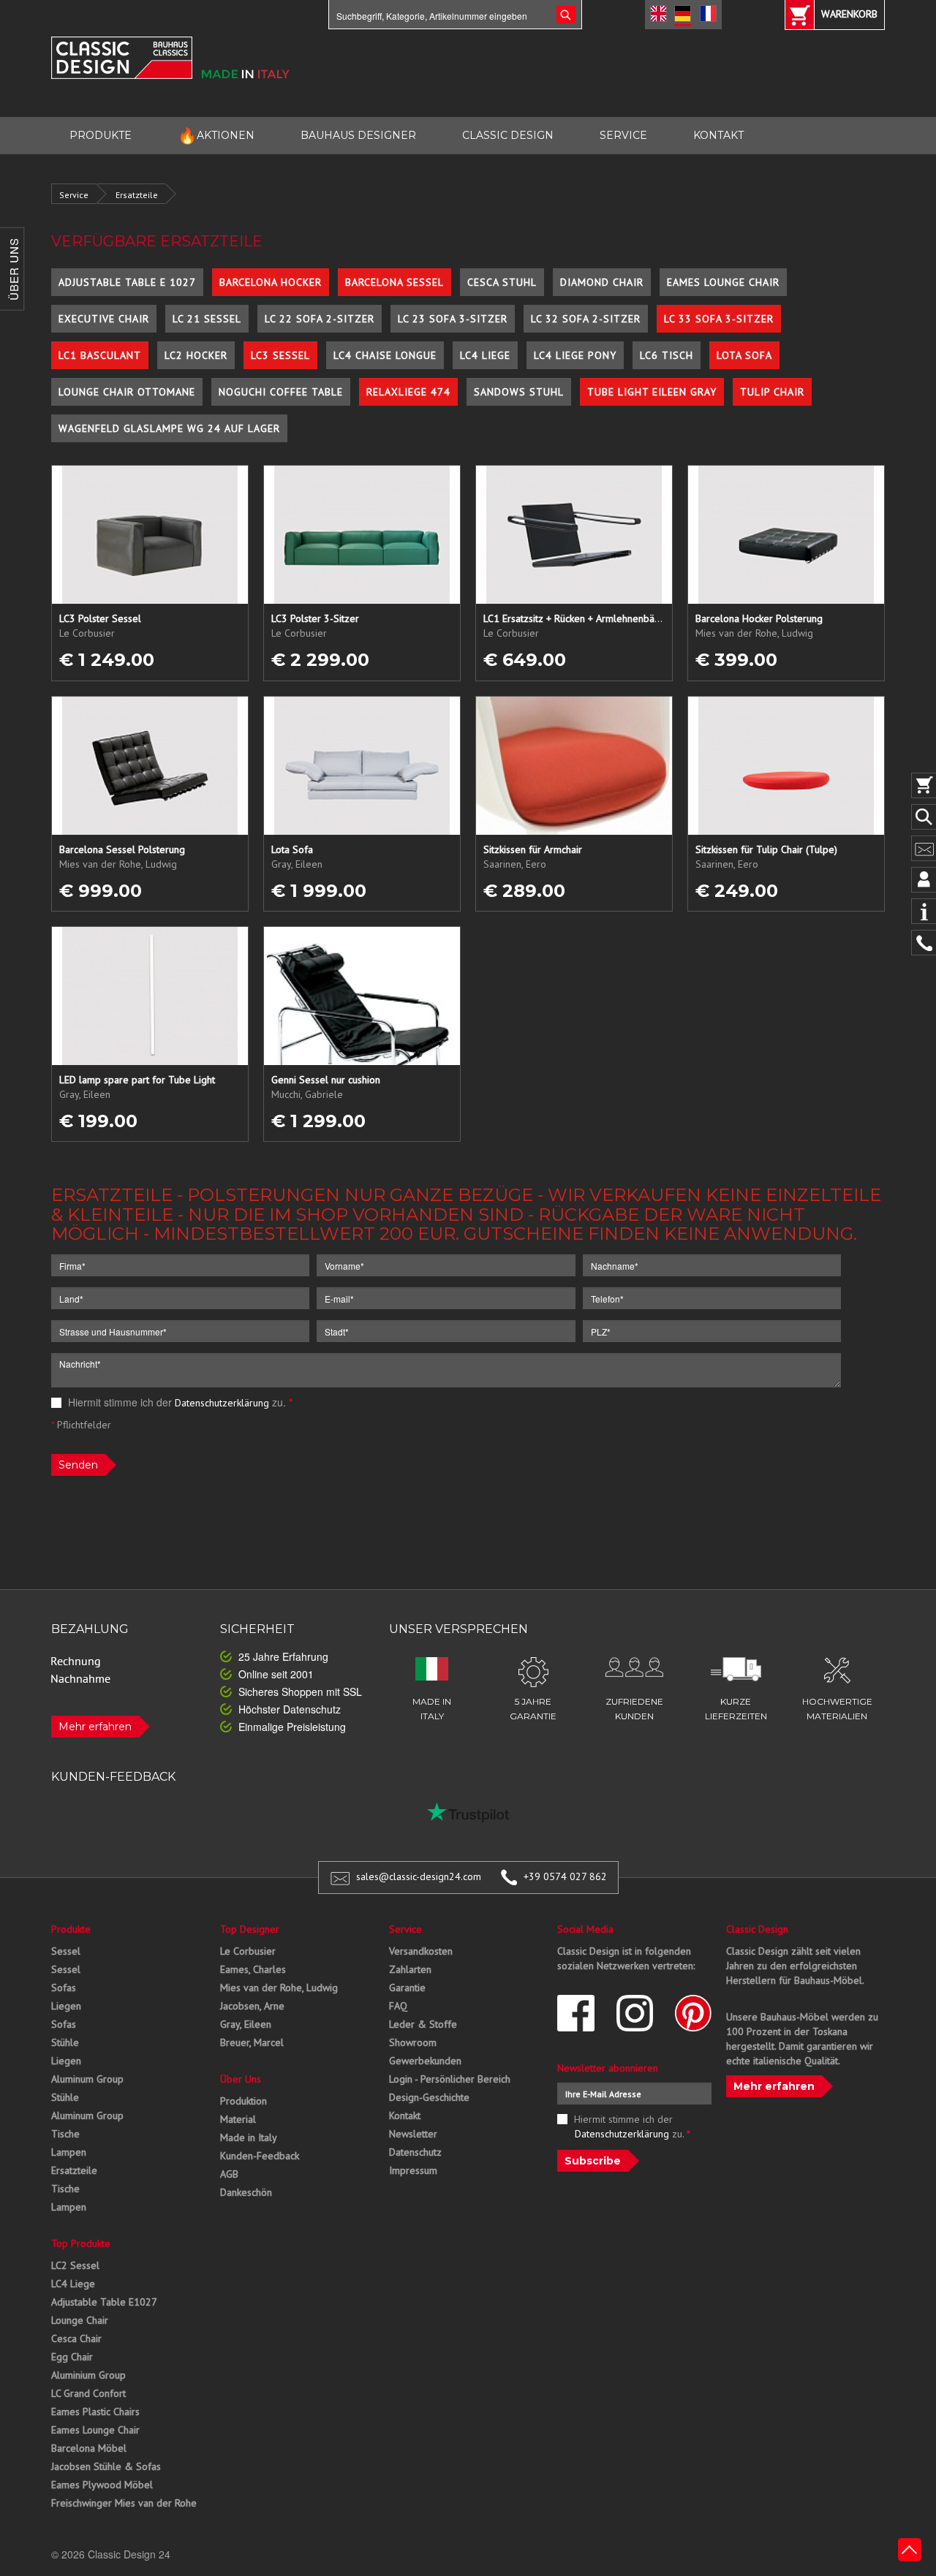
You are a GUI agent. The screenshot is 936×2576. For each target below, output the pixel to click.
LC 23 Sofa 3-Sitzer (453, 319)
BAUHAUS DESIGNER (358, 135)
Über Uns (241, 2079)
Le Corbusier (248, 1951)
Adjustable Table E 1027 (127, 282)
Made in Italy (249, 2137)
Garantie (407, 1988)
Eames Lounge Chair (723, 282)
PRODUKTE (101, 135)
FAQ (398, 2006)
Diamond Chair (602, 282)
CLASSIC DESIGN (508, 135)
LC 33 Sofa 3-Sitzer (719, 319)
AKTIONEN (216, 136)
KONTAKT (718, 135)
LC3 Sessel (280, 355)
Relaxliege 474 (408, 392)
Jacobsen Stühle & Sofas (106, 2466)
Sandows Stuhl (519, 392)
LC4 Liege (485, 355)
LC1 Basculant (100, 355)
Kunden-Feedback (260, 2156)
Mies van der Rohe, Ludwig (279, 1988)
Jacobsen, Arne (252, 2006)
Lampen (69, 2152)
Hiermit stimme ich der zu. (179, 1402)
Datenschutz (415, 2152)
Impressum (413, 2170)
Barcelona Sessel (395, 282)
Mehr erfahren (95, 1727)
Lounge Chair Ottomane (127, 392)
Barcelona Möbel (89, 2448)
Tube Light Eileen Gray (652, 392)
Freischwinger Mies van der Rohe (124, 2503)
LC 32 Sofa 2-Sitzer (586, 319)
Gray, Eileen (246, 2024)
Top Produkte (81, 2243)
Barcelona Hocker (271, 282)
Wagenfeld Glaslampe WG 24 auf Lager (169, 428)
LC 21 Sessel (207, 319)
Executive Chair (104, 319)
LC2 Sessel (75, 2265)
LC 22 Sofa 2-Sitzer (320, 319)
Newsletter (413, 2134)
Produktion (244, 2101)
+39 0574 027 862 (565, 1876)
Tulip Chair (772, 392)
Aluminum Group (87, 2079)
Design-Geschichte (429, 2097)
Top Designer (250, 1929)
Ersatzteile (137, 195)
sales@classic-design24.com (419, 1876)
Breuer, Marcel (252, 2042)
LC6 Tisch (667, 355)
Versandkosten (421, 1951)
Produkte (71, 1929)
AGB (229, 2174)
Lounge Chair (80, 2320)
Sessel (66, 1951)
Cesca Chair (76, 2338)
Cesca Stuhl (502, 282)
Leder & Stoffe (423, 2024)
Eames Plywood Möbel (102, 2485)
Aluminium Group (88, 2375)
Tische (65, 2134)
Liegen (66, 2006)
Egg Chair (72, 2357)
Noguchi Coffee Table (281, 392)
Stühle (65, 2042)
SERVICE (623, 135)
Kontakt (405, 2115)
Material (238, 2119)
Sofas (64, 1988)
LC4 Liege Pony (575, 355)
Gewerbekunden (425, 2061)
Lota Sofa (744, 355)
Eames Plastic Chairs (95, 2412)
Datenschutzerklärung (222, 1403)
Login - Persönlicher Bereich (450, 2079)
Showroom (413, 2042)
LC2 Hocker (196, 355)
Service (74, 195)
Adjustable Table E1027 (104, 2302)
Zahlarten (410, 1969)
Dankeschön (246, 2192)
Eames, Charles (253, 1969)
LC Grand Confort (88, 2393)
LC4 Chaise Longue (385, 355)
